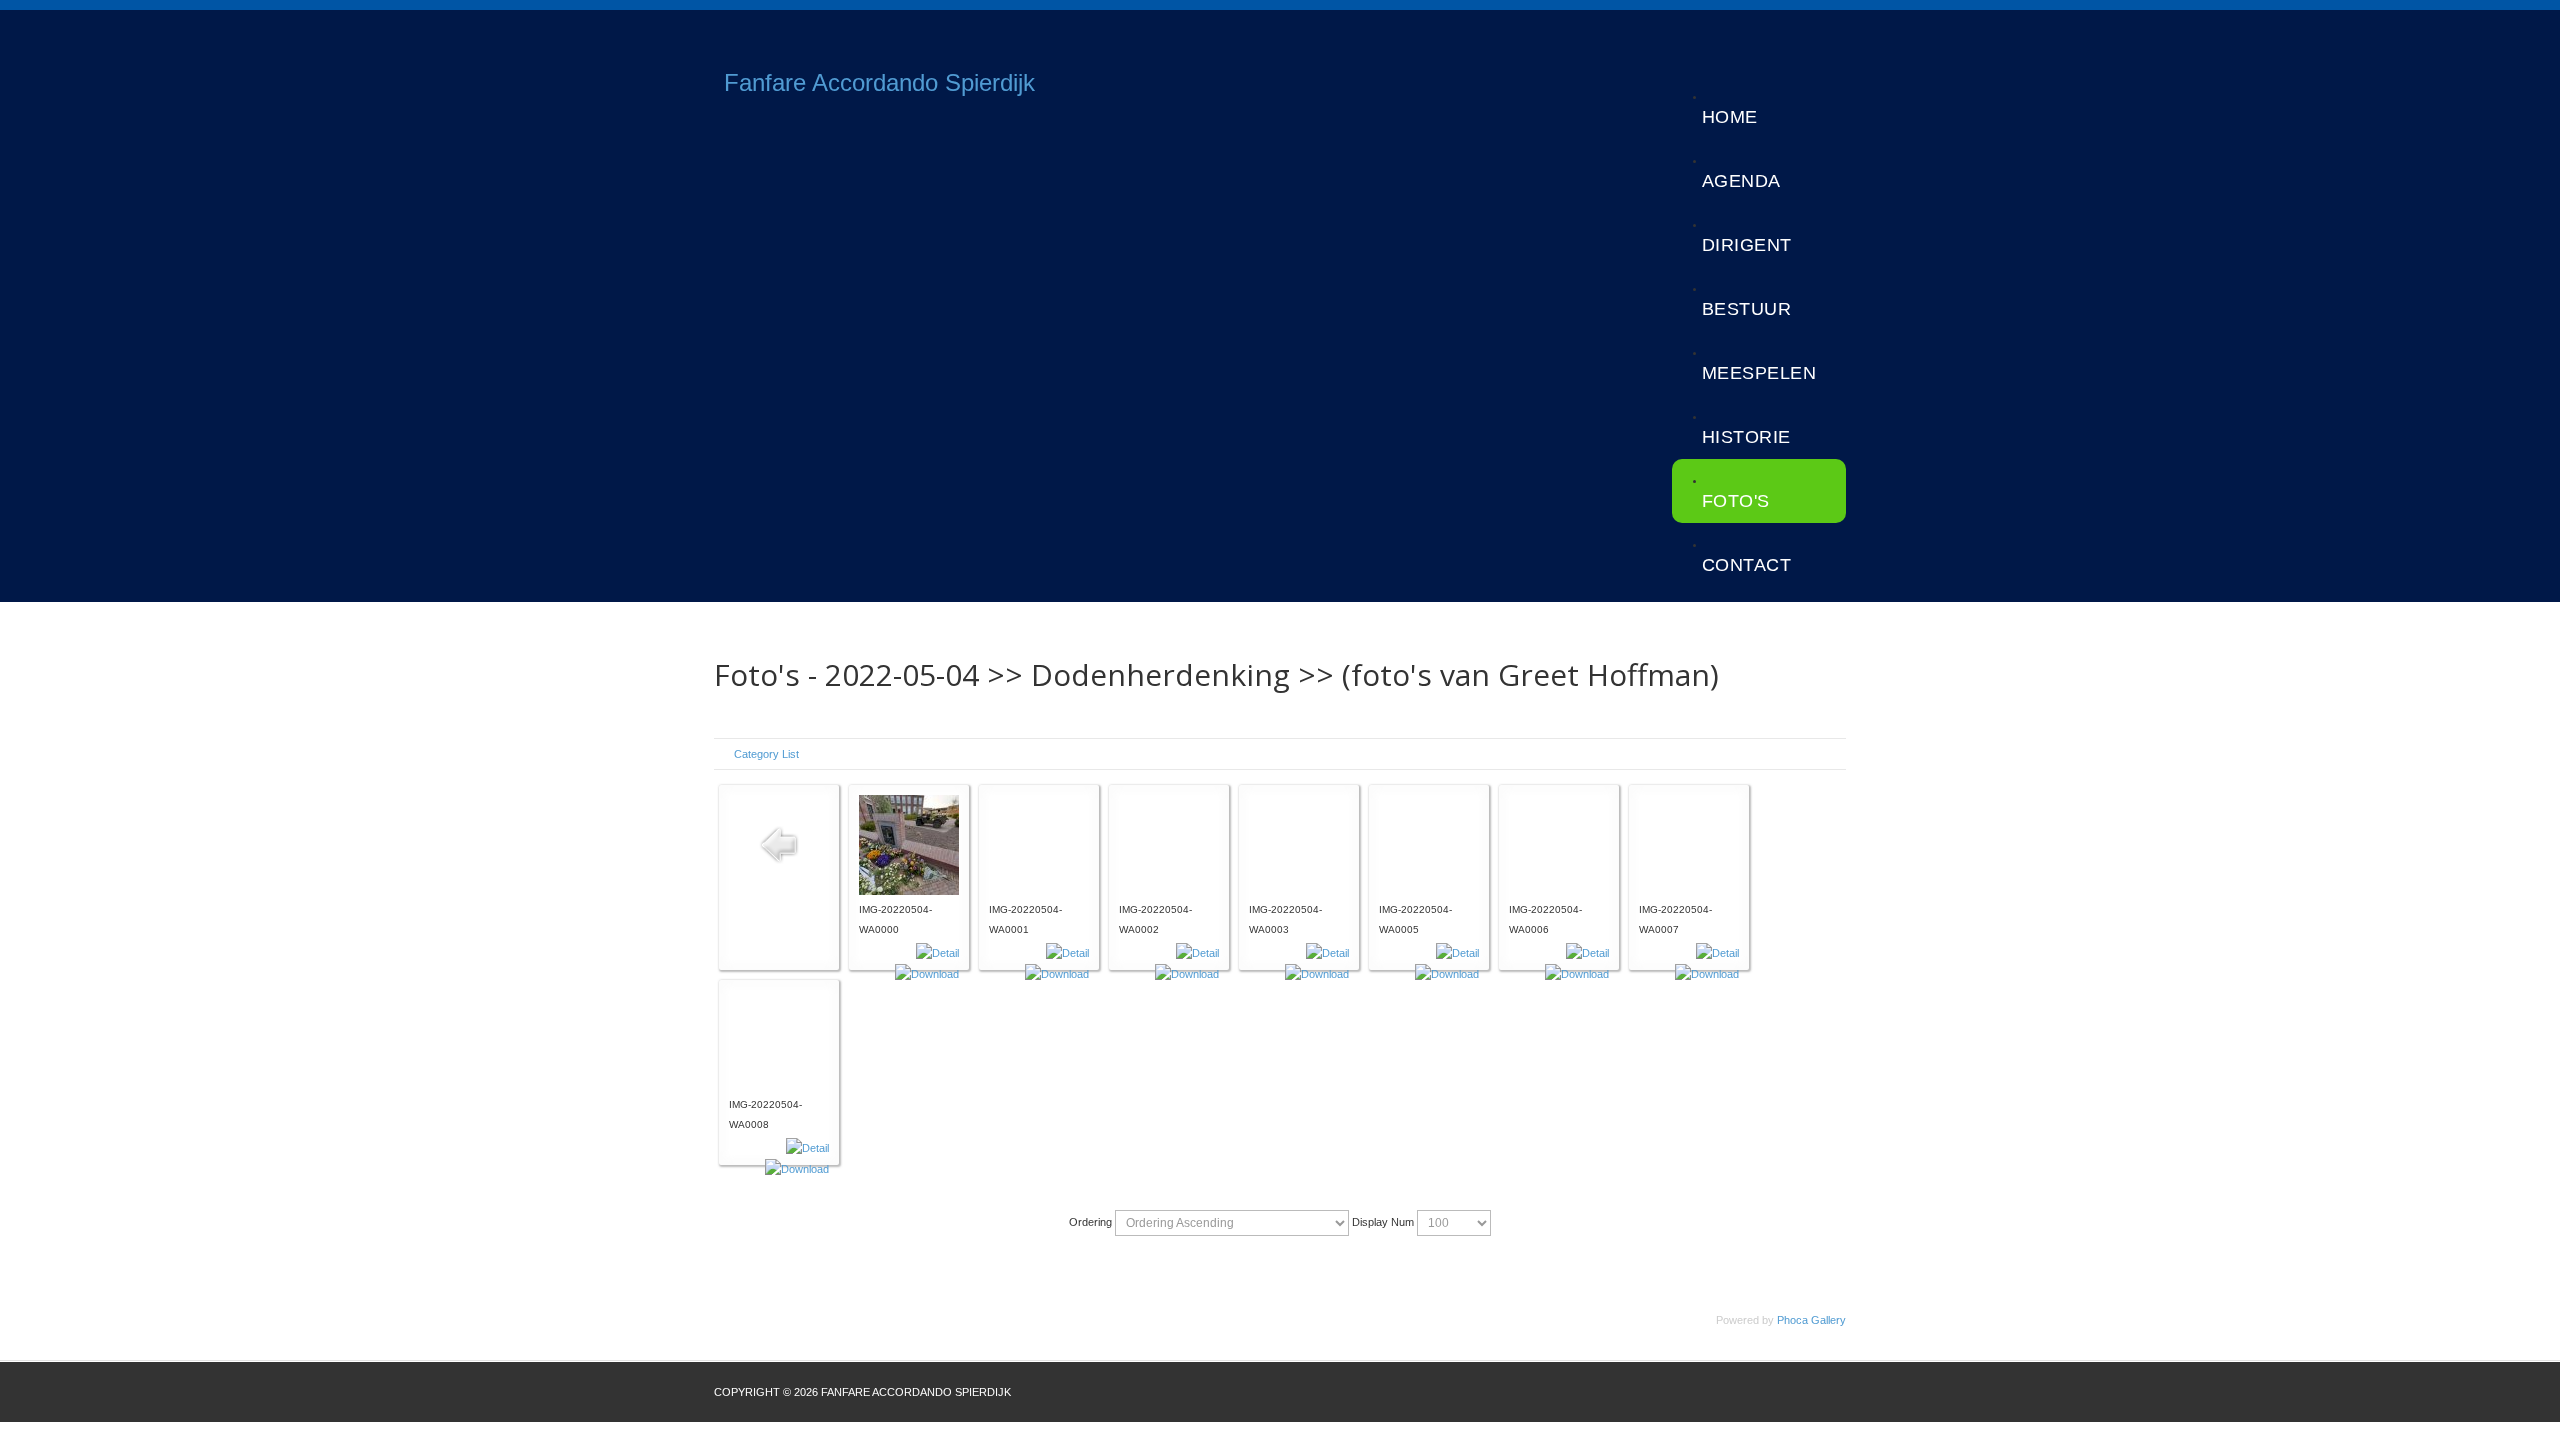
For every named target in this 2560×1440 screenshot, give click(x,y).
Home (1730, 117)
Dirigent (1747, 245)
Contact (1747, 565)
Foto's (1736, 501)
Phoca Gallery (1811, 1320)
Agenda (1741, 181)
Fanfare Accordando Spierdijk (879, 82)
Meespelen (1759, 373)
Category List (766, 754)
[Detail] (937, 952)
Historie (1746, 437)
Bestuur (1747, 309)
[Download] (927, 973)
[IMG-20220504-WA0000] (909, 844)
